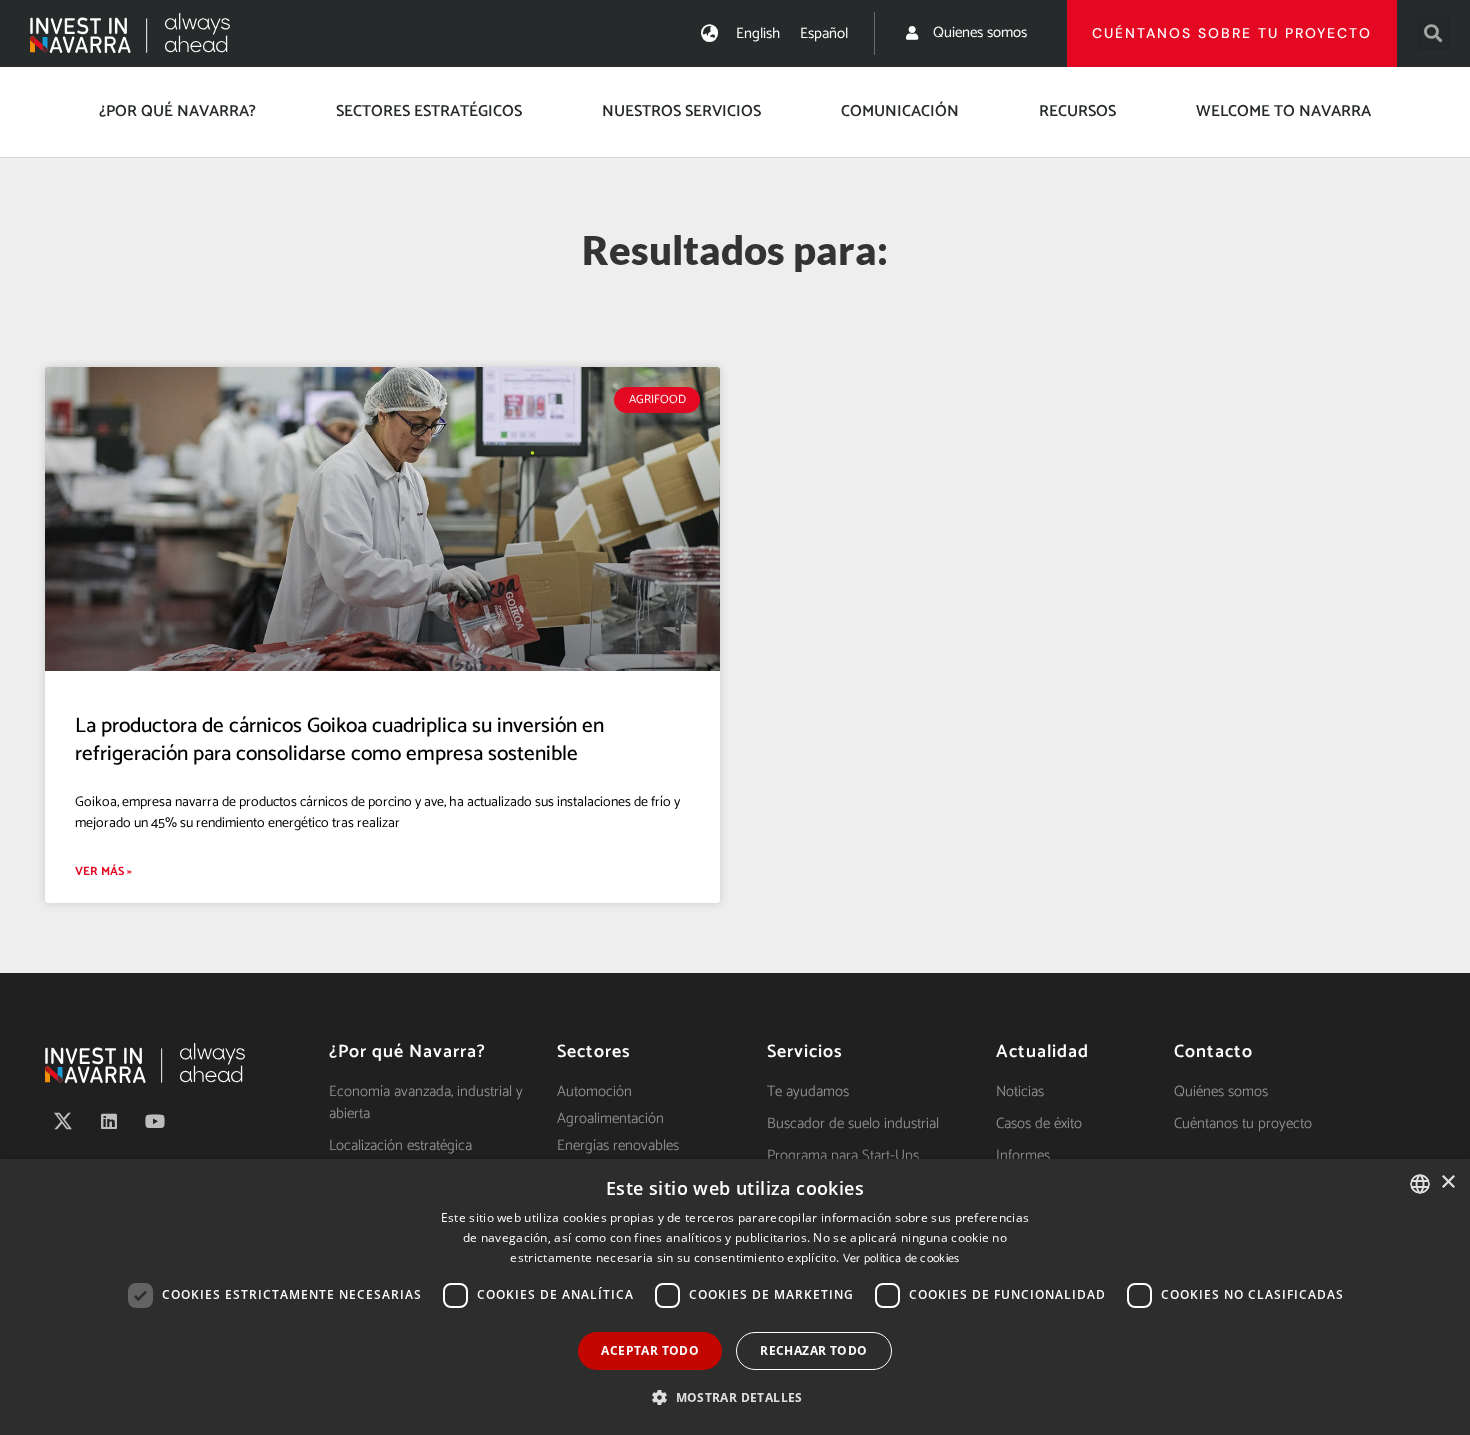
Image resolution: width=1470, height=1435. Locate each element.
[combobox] (1420, 1184)
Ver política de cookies (901, 1258)
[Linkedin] (109, 1121)
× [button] (1447, 1182)
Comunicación (900, 111)
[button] (1433, 33)
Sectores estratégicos (429, 111)
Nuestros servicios (681, 111)
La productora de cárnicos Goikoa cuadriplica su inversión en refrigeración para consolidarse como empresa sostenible (339, 740)
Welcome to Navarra (1283, 111)
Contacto (1213, 1052)
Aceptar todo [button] (650, 1350)
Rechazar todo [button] (813, 1350)
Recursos (1077, 111)
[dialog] (735, 1297)
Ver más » (103, 871)
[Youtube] (155, 1121)
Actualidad (1042, 1052)
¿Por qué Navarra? (177, 111)
